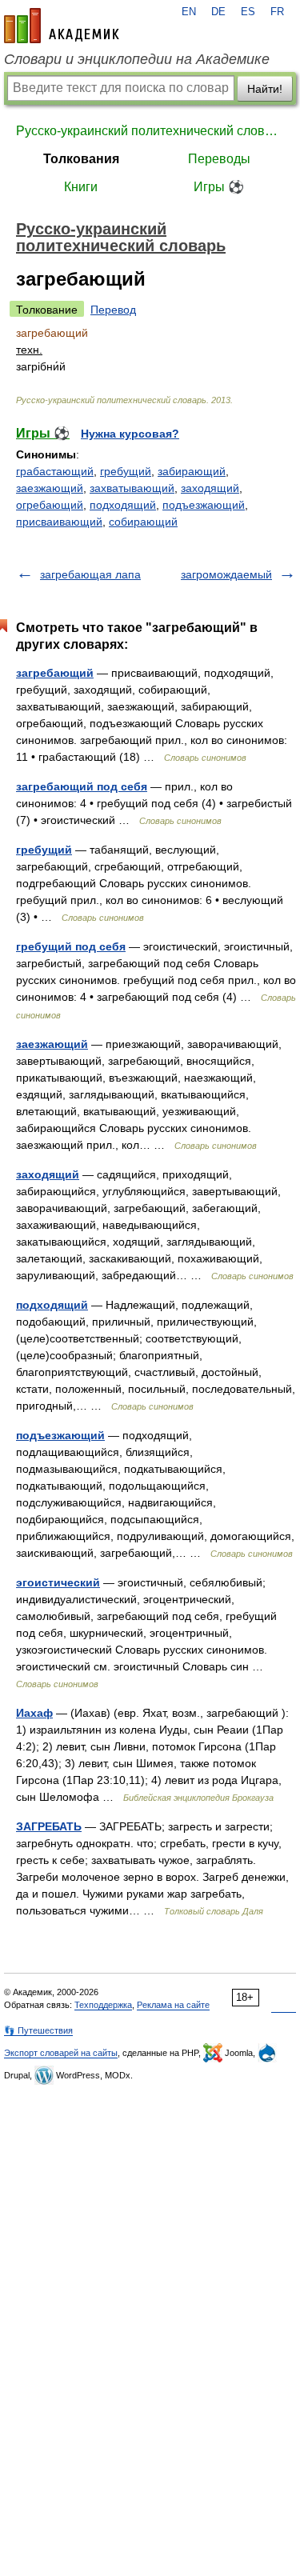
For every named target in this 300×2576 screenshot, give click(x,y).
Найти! (265, 89)
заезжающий (50, 488)
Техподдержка (103, 2005)
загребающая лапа (90, 574)
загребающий (55, 673)
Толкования (81, 159)
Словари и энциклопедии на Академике (137, 59)
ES (248, 12)
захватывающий (132, 488)
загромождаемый (226, 574)
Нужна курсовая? (130, 434)
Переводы (219, 159)
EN (189, 12)
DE (218, 12)
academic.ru (62, 26)
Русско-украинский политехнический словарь (150, 131)
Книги (81, 187)
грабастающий (55, 471)
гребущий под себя (71, 946)
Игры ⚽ (219, 187)
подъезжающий (204, 505)
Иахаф (34, 1713)
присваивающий (59, 522)
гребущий (126, 471)
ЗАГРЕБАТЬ (49, 1826)
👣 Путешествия (38, 2030)
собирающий (143, 522)
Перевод (113, 310)
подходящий (123, 505)
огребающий (50, 505)
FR (277, 12)
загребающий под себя (82, 786)
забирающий (192, 471)
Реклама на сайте (173, 2005)
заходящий (210, 488)
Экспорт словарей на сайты (61, 2053)
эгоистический (58, 1582)
